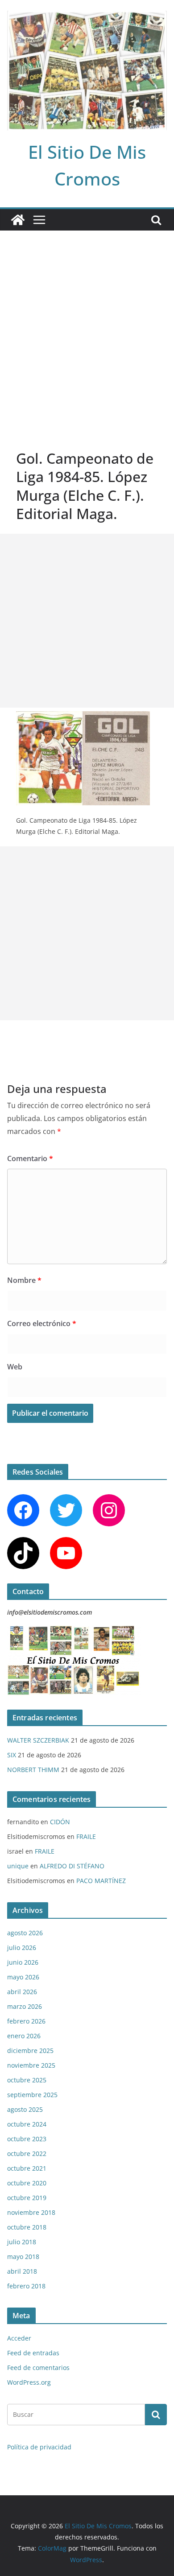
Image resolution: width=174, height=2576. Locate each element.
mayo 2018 (23, 2257)
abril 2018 (22, 2271)
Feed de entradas (33, 2353)
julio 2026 (22, 1947)
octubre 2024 (27, 2124)
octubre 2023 (27, 2139)
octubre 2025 (27, 2080)
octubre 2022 (27, 2154)
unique (18, 1866)
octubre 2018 (27, 2227)
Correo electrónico (42, 1323)
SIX (12, 1755)
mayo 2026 (23, 1977)
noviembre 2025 (31, 2065)
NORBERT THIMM (33, 1770)
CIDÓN (60, 1822)
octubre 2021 (27, 2168)
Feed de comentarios (38, 2368)
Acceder (19, 2338)
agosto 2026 (25, 1933)
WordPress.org (29, 2382)
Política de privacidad (39, 2447)
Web (15, 1367)
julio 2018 (22, 2242)
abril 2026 (22, 1992)
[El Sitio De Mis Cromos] (18, 220)
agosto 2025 (25, 2109)
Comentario (30, 1158)
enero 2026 (24, 2036)
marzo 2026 (25, 2006)
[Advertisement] (87, 322)
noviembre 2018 (31, 2212)
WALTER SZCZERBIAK (38, 1740)
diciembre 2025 (30, 2050)
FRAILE (86, 1836)
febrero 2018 (26, 2286)
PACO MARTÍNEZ (101, 1881)
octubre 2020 (27, 2183)
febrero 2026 (26, 2021)
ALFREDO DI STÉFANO (72, 1866)
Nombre (24, 1280)
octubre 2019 (27, 2198)
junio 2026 (23, 1962)
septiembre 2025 (32, 2095)
